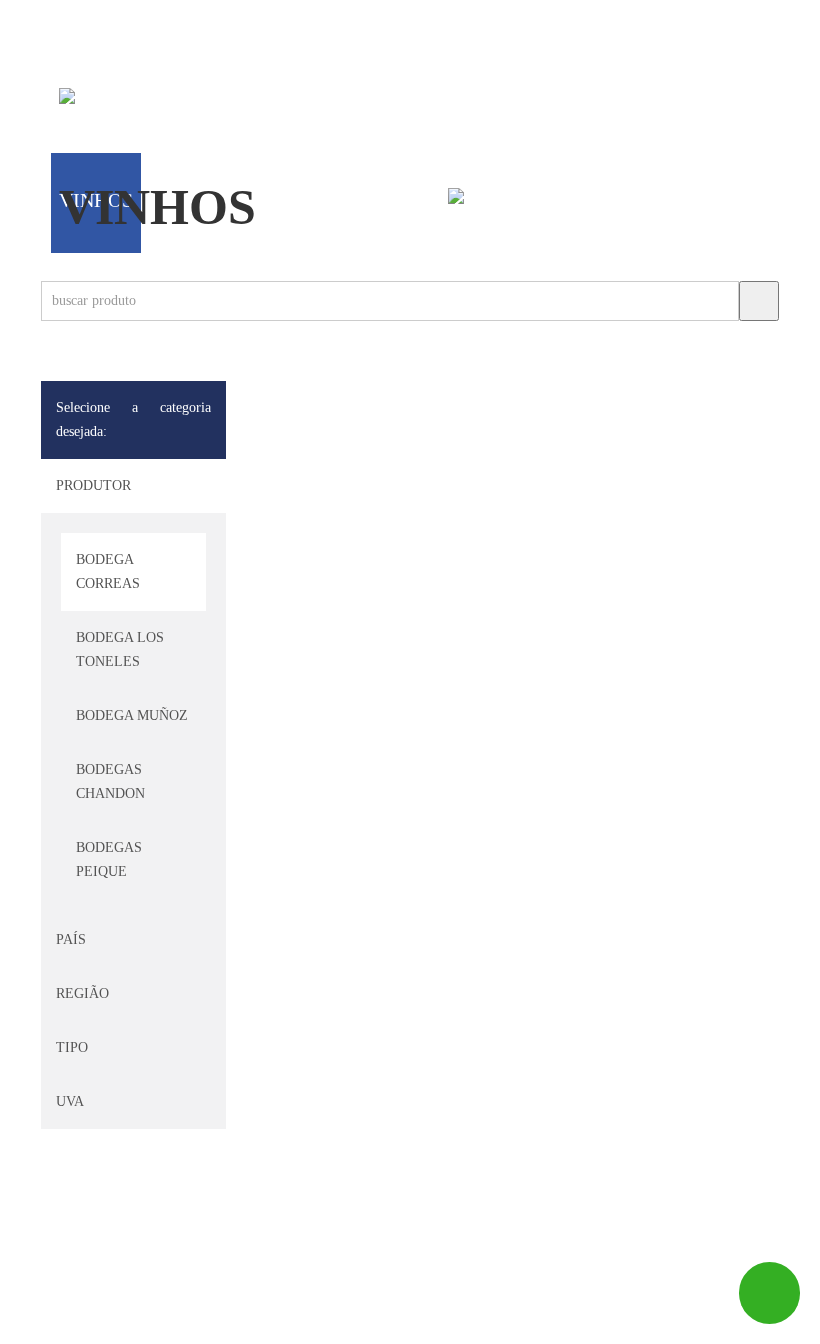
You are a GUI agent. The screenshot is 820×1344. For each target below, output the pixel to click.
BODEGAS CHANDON (110, 781)
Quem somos (176, 100)
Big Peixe (124, 1319)
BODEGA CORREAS (108, 571)
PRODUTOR (93, 485)
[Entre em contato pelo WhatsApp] (769, 1293)
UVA (70, 1101)
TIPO (72, 1047)
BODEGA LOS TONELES (120, 649)
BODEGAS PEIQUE (109, 859)
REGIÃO (82, 993)
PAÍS (71, 939)
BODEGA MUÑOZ (132, 715)
